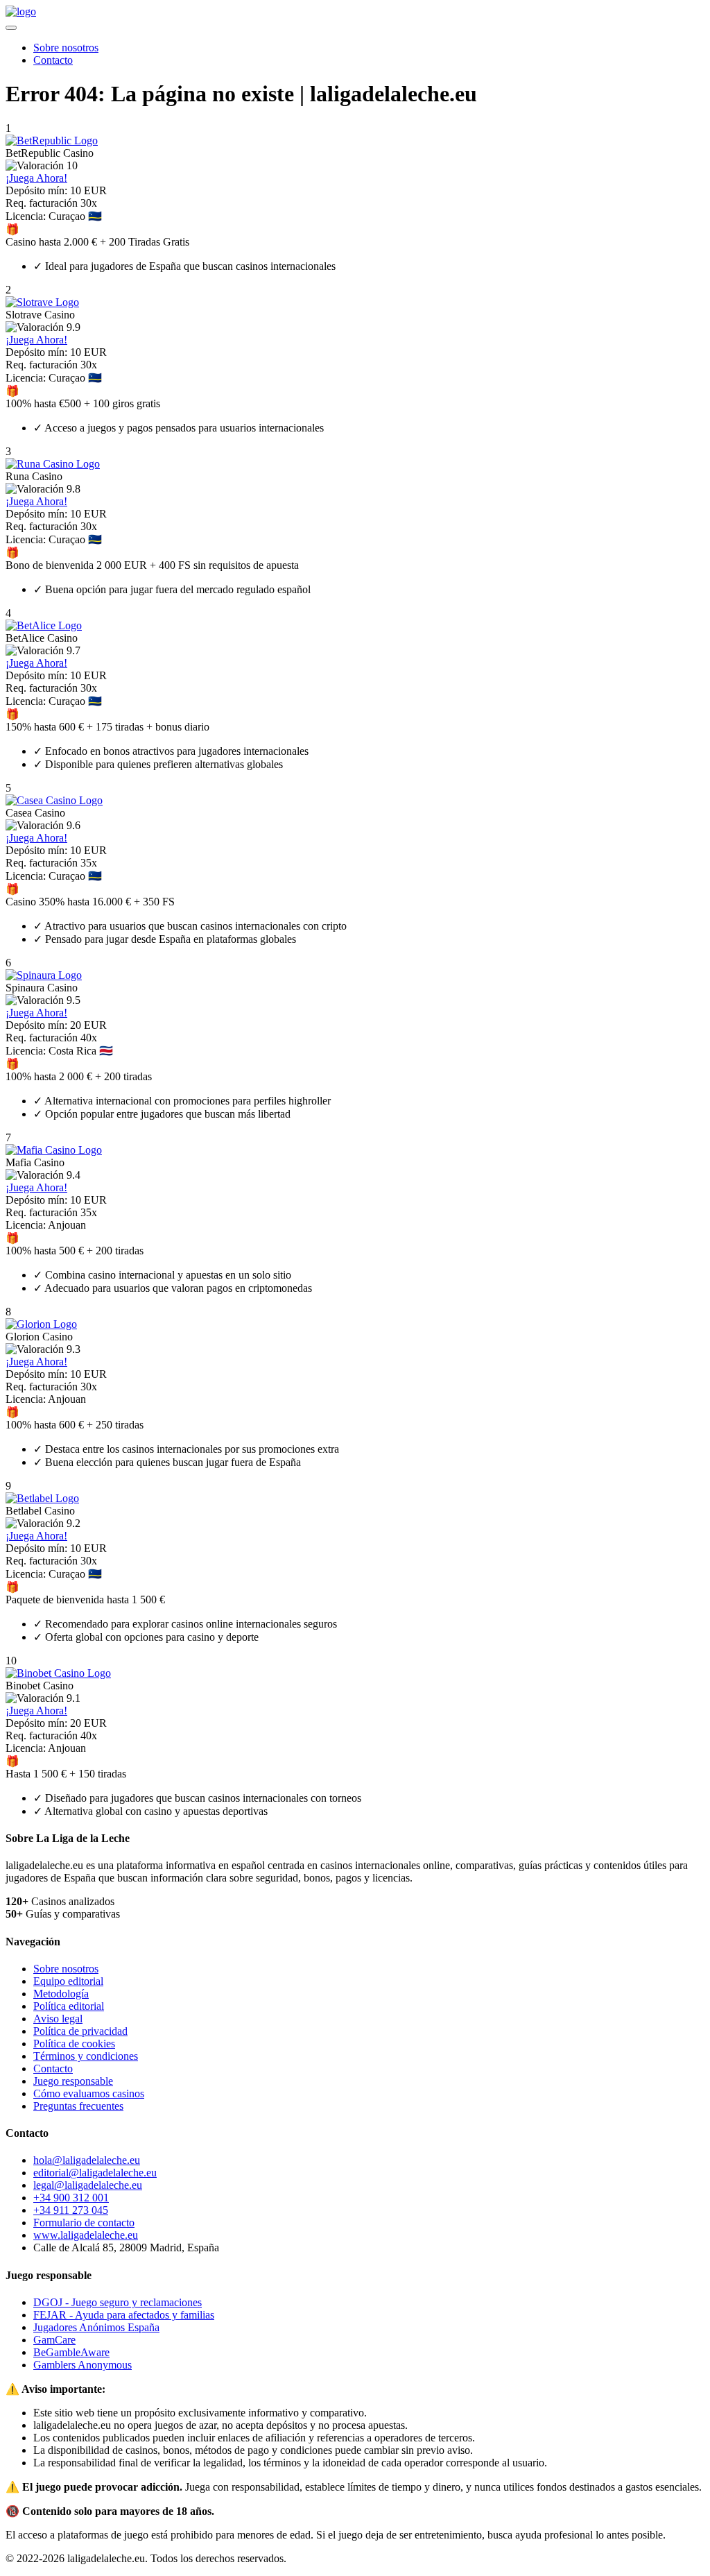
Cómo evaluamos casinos (89, 2093)
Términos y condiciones (86, 2056)
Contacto (53, 60)
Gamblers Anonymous (83, 2365)
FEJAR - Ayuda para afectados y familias (124, 2315)
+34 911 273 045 (71, 2210)
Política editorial (69, 2006)
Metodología (61, 1994)
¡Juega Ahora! (36, 178)
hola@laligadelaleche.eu (87, 2160)
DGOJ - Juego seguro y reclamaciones (118, 2302)
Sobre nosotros (66, 48)
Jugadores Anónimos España (96, 2327)
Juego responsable (73, 2081)
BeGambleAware (71, 2352)
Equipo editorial (68, 1981)
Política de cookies (74, 2044)
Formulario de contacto (84, 2223)
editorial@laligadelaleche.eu (95, 2173)
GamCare (54, 2340)
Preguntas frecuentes (78, 2106)
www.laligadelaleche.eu (86, 2235)
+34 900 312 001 (71, 2198)
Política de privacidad (80, 2031)
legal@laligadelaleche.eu (88, 2185)
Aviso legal (58, 2019)
